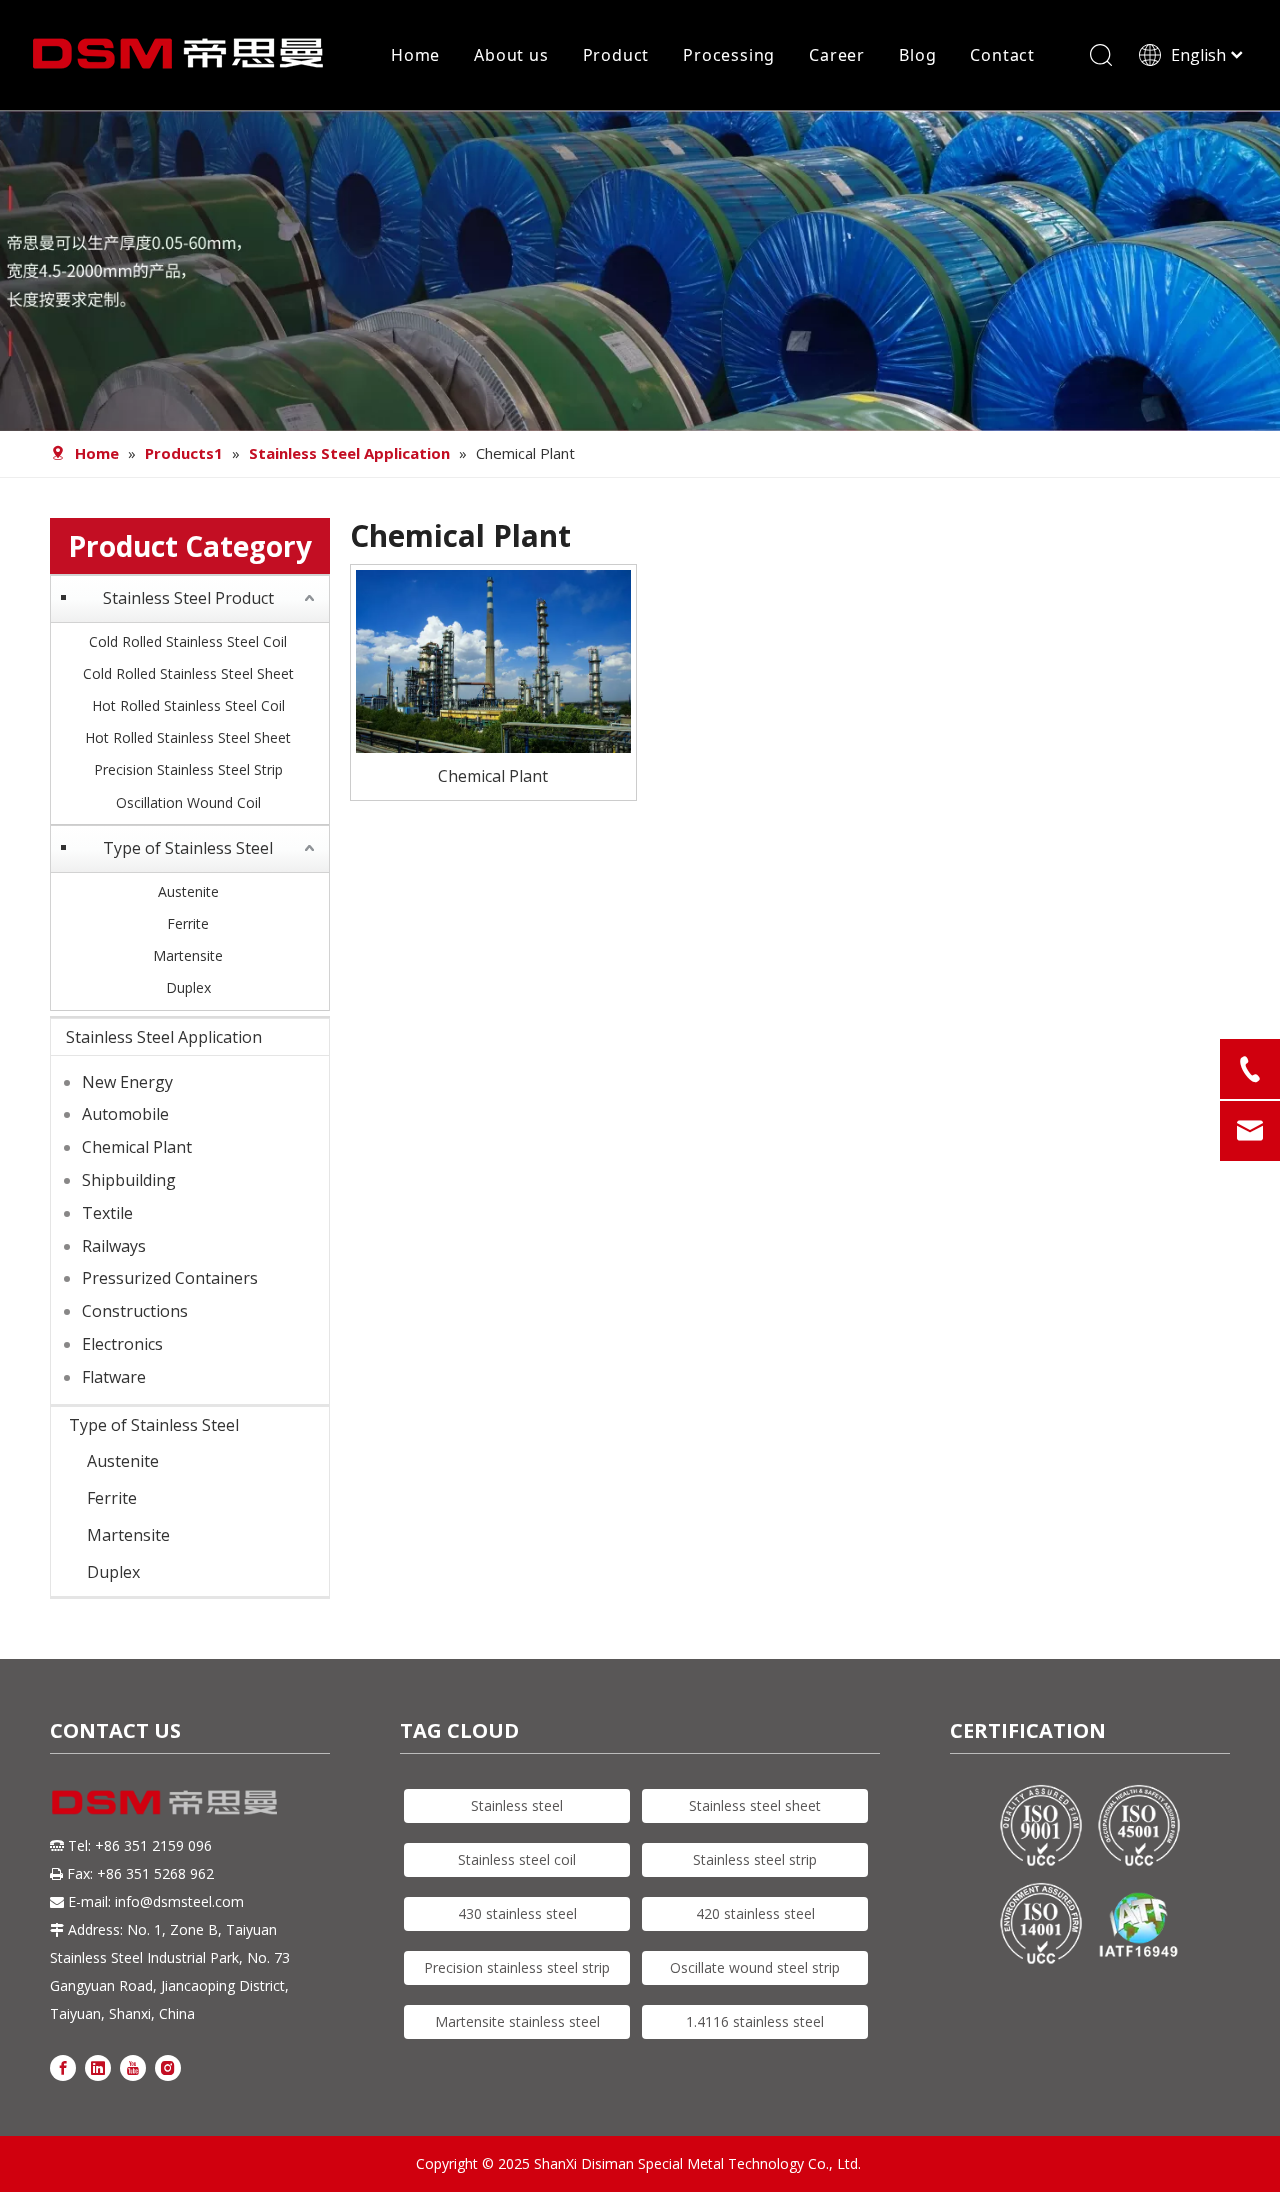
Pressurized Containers (170, 1278)
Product (616, 55)
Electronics (122, 1344)
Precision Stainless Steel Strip (188, 769)
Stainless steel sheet (755, 1805)
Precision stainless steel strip (517, 1967)
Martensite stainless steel (517, 2021)
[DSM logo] (165, 1800)
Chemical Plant (137, 1147)
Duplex (188, 987)
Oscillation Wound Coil (188, 802)
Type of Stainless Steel (188, 848)
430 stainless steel (517, 1913)
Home (415, 55)
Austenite (188, 891)
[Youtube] (133, 2067)
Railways (114, 1246)
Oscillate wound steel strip (755, 1967)
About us (511, 55)
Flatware (114, 1377)
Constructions (135, 1311)
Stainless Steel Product (188, 598)
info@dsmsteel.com (179, 1901)
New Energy (127, 1082)
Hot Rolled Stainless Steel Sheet (188, 737)
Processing (729, 55)
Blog (917, 55)
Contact (1002, 55)
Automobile (125, 1114)
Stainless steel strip (755, 1859)
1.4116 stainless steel (755, 2021)
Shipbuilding (129, 1180)
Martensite (188, 955)
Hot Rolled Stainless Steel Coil (188, 705)
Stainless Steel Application (164, 1037)
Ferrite (188, 923)
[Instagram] (168, 2067)
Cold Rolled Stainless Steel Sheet (188, 673)
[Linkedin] (98, 2067)
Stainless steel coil (517, 1859)
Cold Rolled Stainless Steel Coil (188, 641)
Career (837, 55)
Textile (107, 1213)
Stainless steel (517, 1805)
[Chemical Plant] (493, 659)
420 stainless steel (755, 1913)
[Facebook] (63, 2067)
